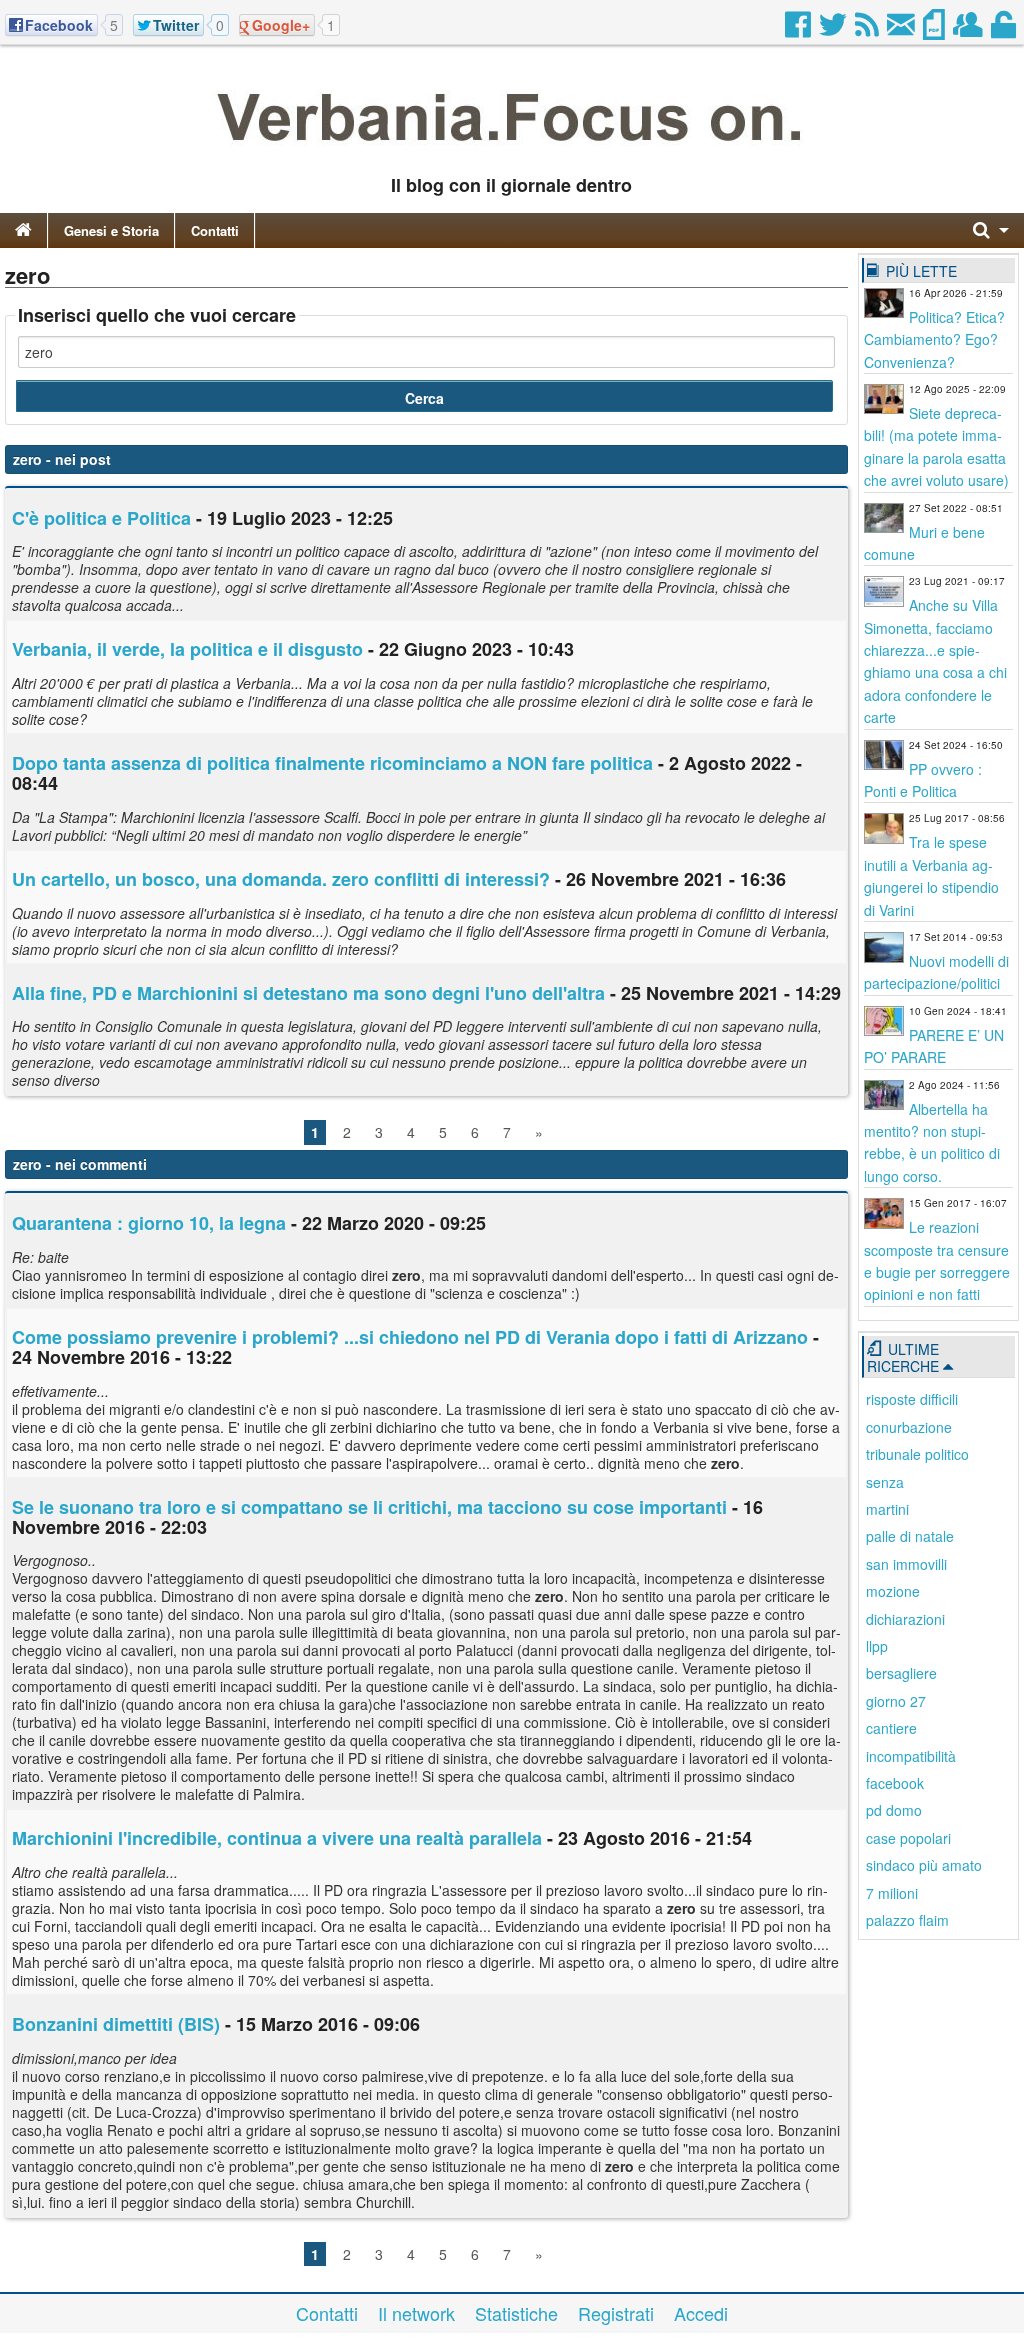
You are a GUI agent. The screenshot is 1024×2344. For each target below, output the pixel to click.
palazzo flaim (907, 1920)
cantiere (891, 1728)
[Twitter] (834, 30)
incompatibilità (911, 1756)
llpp (877, 1646)
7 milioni (892, 1893)
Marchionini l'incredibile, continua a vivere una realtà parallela (277, 1838)
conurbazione (909, 1427)
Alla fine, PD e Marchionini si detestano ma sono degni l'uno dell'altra (308, 993)
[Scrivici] (902, 30)
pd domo (894, 1810)
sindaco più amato (924, 1865)
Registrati (616, 2313)
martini (887, 1509)
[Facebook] (799, 30)
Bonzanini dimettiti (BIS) (116, 2024)
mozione (893, 1591)
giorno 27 (896, 1701)
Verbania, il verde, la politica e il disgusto (187, 649)
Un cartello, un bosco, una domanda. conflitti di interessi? (281, 879)
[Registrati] (969, 30)
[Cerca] (991, 230)
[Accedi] (1005, 30)
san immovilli (906, 1564)
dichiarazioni (905, 1619)
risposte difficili (912, 1399)
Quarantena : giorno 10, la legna (149, 1223)
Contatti (215, 230)
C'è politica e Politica (101, 518)
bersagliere (901, 1673)
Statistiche (516, 2313)
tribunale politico (917, 1454)
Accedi (701, 2313)
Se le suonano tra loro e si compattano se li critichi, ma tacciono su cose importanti (369, 1507)
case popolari (908, 1838)
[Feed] (868, 30)
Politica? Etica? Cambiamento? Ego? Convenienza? (934, 339)
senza (885, 1482)
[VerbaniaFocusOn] (512, 153)
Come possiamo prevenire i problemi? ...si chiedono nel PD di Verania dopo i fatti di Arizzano (410, 1337)
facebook (895, 1783)
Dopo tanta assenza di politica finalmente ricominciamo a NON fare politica (335, 763)
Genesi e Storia (111, 230)
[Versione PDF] (935, 30)
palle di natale (910, 1536)
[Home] (23, 230)
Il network (416, 2313)
